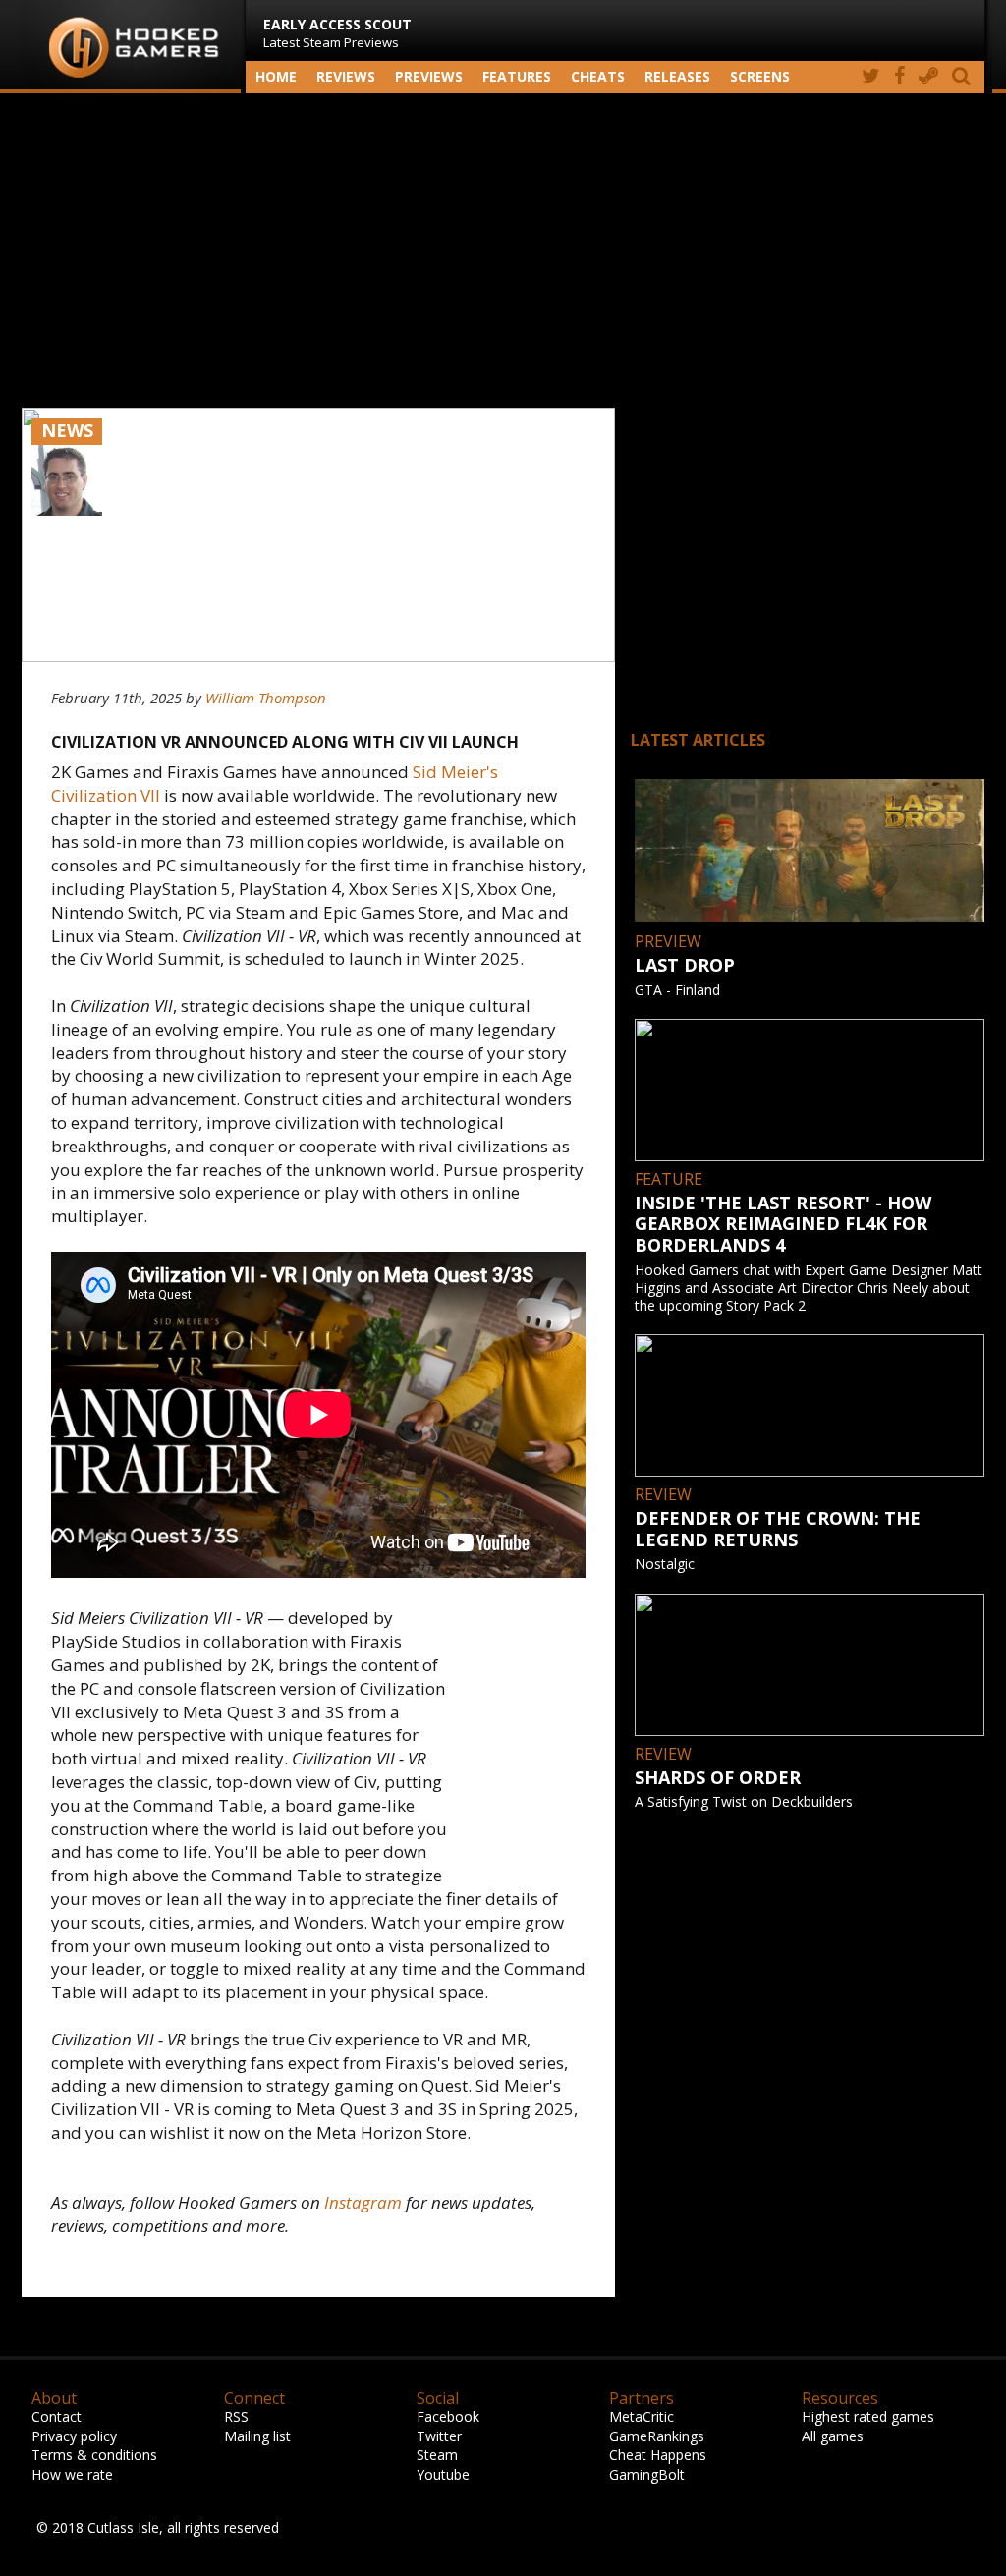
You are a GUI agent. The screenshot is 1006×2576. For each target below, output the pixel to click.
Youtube (443, 2474)
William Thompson (266, 698)
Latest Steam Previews (337, 33)
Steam (437, 2455)
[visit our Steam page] (928, 77)
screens (760, 76)
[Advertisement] (503, 251)
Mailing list (257, 2436)
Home (276, 76)
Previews (429, 76)
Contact (56, 2416)
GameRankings (657, 2436)
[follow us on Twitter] (871, 77)
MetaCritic (642, 2416)
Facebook (448, 2416)
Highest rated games (868, 2416)
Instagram (363, 2202)
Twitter (439, 2436)
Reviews (346, 76)
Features (517, 76)
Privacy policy (74, 2436)
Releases (677, 76)
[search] (965, 77)
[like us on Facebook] (899, 77)
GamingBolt (647, 2474)
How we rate (72, 2474)
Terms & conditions (94, 2455)
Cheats (598, 76)
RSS (236, 2416)
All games (833, 2436)
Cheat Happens (658, 2455)
